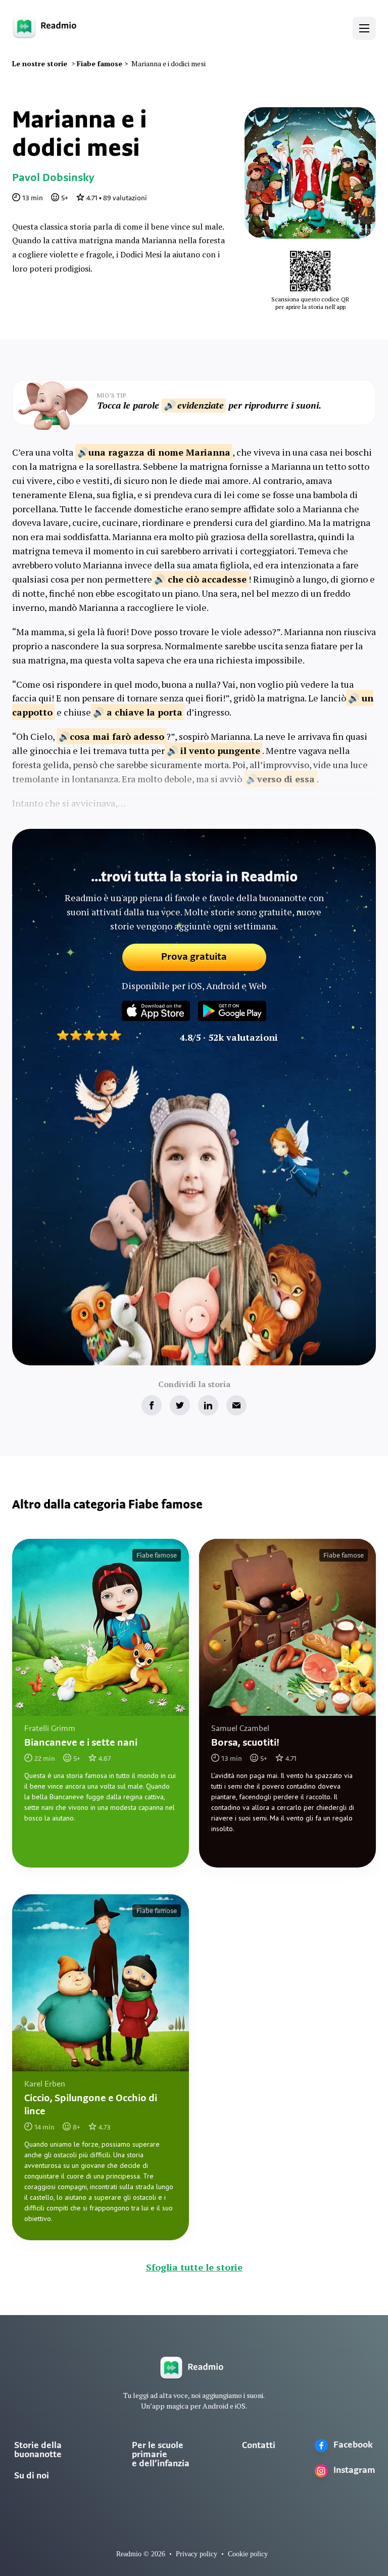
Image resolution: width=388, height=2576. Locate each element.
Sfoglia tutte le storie (194, 2267)
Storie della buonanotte (38, 2451)
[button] (364, 28)
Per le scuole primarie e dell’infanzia (161, 2455)
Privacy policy (197, 2554)
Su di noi (32, 2476)
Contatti (259, 2446)
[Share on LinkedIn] (208, 1405)
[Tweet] (180, 1405)
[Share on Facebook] (152, 1405)
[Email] (236, 1405)
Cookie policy (248, 2554)
